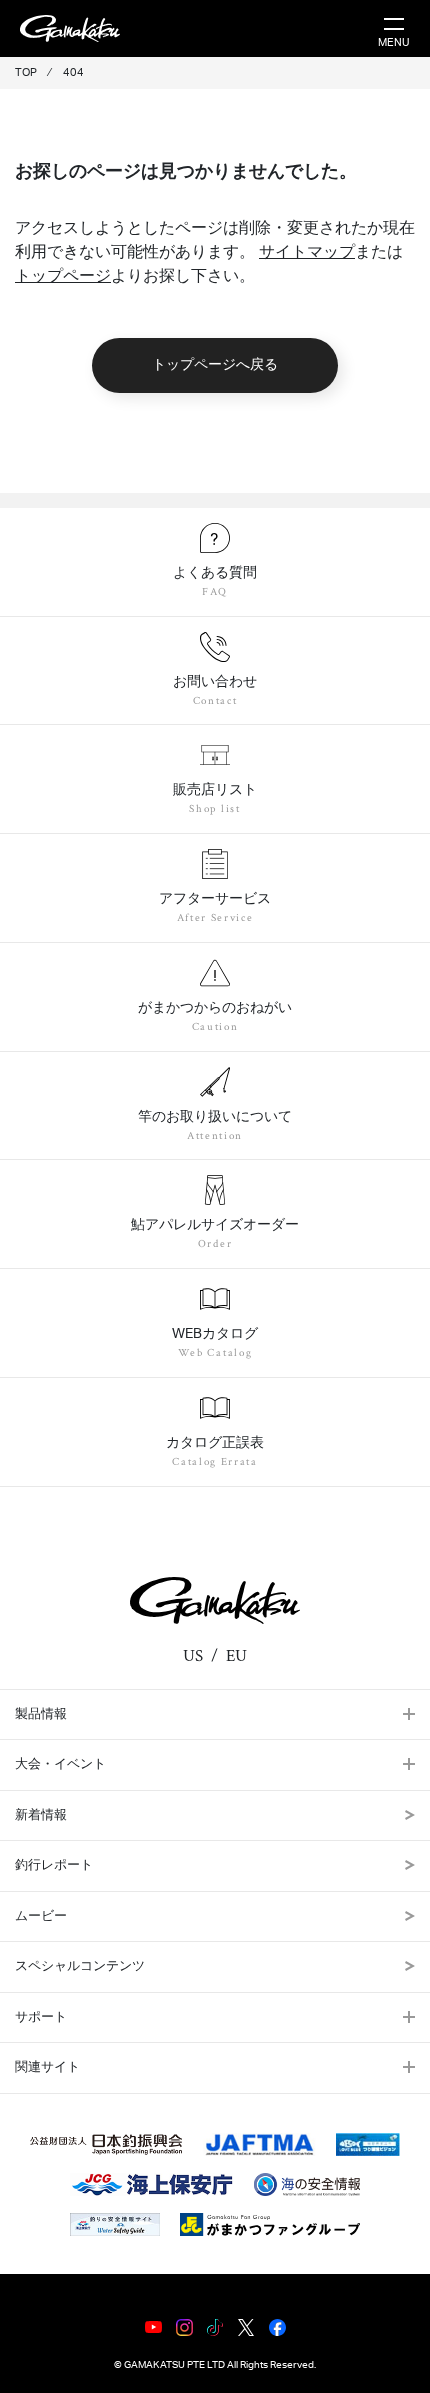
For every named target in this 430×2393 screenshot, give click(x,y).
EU (236, 1656)
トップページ (63, 276)
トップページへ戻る (215, 365)
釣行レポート (54, 1865)
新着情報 (41, 1815)
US (193, 1656)
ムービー (41, 1916)
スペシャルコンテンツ (80, 1966)
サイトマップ (307, 252)
